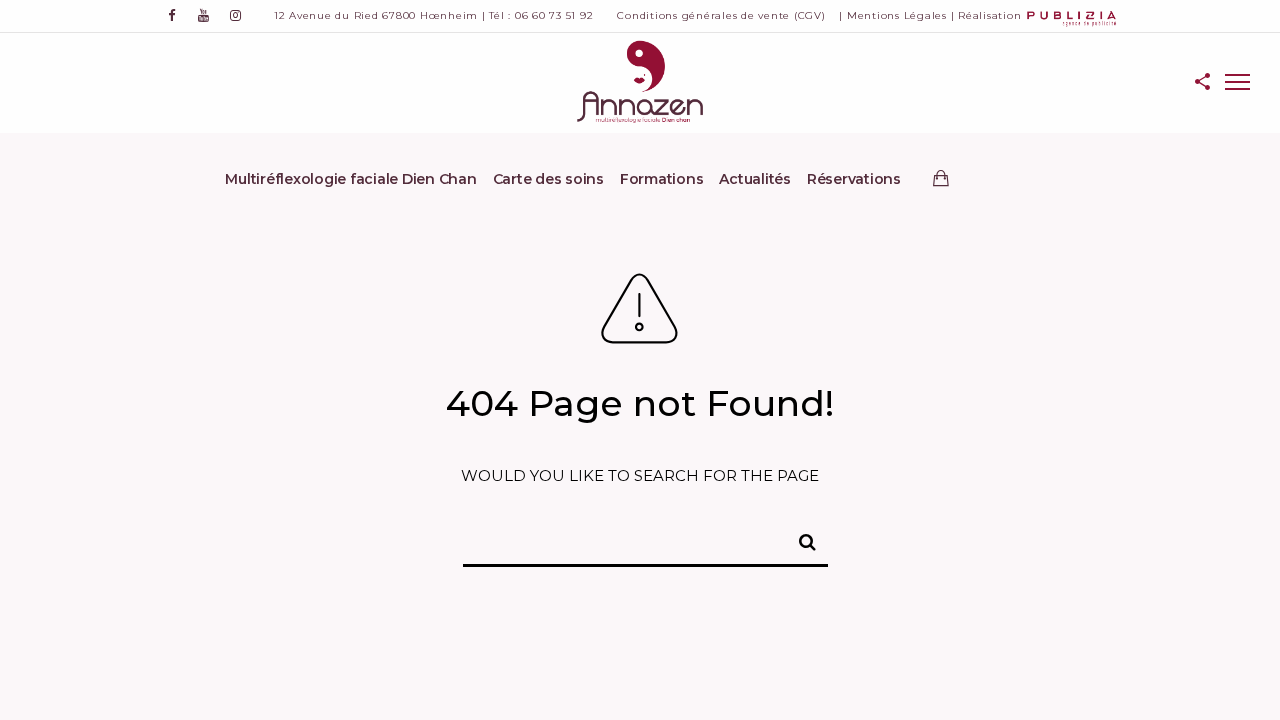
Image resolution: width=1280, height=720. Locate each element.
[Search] (799, 539)
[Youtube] (204, 15)
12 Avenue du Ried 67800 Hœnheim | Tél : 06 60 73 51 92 (434, 15)
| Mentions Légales (893, 15)
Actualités (755, 179)
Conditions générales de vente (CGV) (721, 15)
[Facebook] (172, 15)
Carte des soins (548, 179)
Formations (662, 179)
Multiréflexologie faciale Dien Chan (350, 179)
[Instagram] (236, 15)
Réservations (854, 179)
